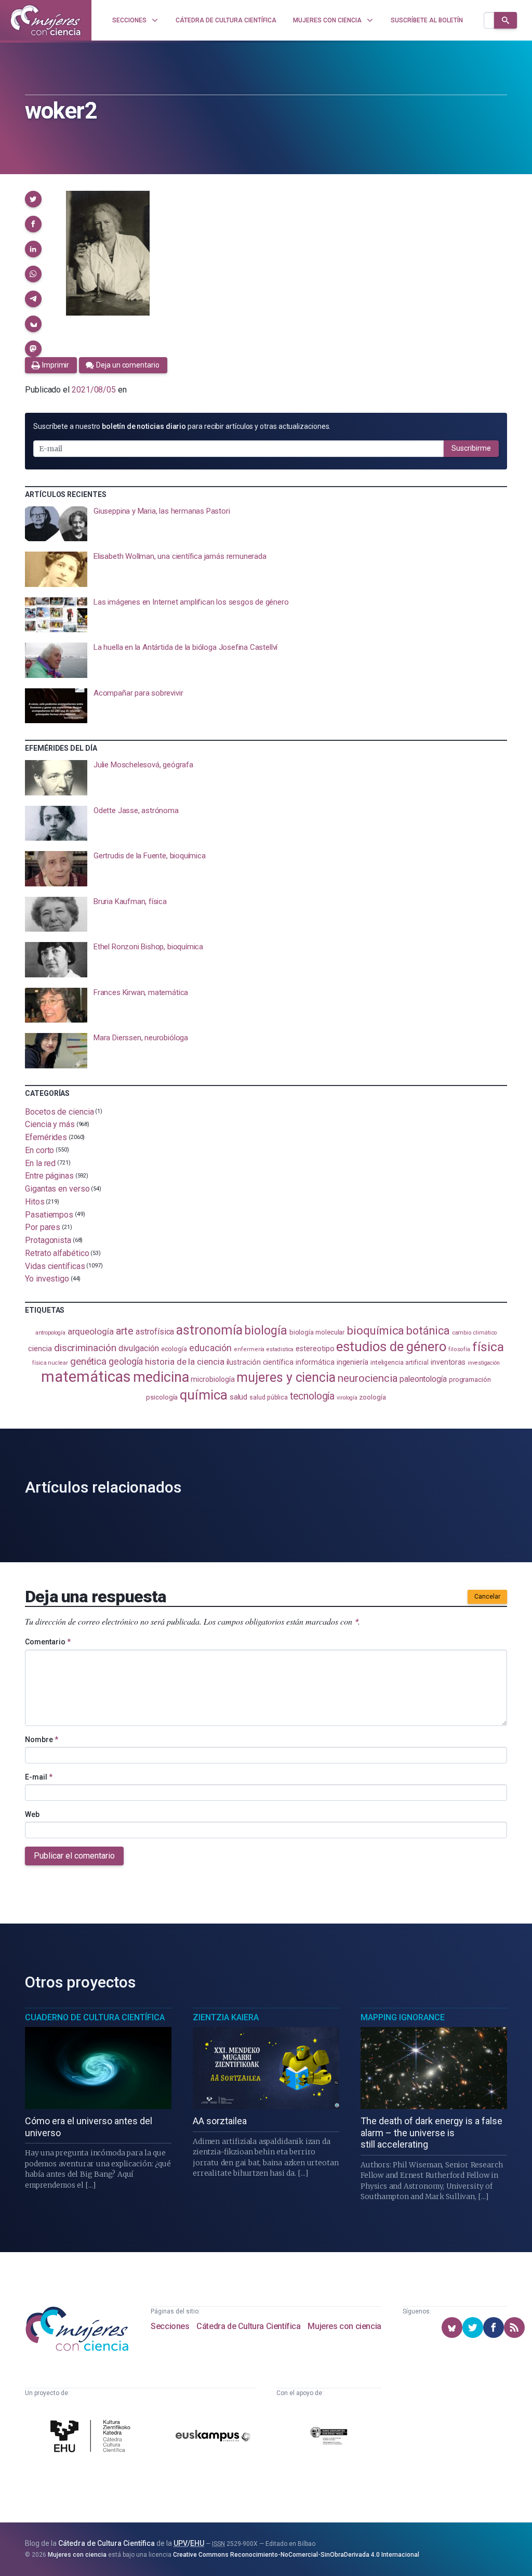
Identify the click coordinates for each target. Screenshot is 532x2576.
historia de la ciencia (184, 1362)
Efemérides (46, 1137)
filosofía (459, 1349)
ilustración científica (260, 1362)
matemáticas (86, 1377)
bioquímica (375, 1331)
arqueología (91, 1331)
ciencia (40, 1349)
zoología (372, 1397)
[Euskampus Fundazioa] (213, 2438)
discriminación (85, 1348)
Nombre (42, 1740)
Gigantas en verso (57, 1189)
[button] (33, 199)
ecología (174, 1349)
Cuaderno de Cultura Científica (95, 2017)
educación (210, 1348)
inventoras (448, 1362)
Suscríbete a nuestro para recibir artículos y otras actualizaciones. (182, 426)
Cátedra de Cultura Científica (248, 2326)
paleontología (423, 1379)
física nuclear (50, 1363)
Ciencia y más (50, 1124)
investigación (484, 1363)
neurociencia (368, 1378)
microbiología (212, 1379)
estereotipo (315, 1349)
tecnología (312, 1396)
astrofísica (155, 1332)
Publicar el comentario (74, 1856)
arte (125, 1331)
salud (239, 1397)
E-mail (39, 1777)
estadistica (280, 1349)
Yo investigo (47, 1279)
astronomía (209, 1330)
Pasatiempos (49, 1214)
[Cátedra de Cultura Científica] (92, 2437)
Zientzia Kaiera (226, 2017)
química (203, 1395)
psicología (162, 1397)
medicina (161, 1377)
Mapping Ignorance (403, 2017)
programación (470, 1379)
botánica (428, 1331)
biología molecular (317, 1332)
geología (126, 1361)
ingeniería (353, 1362)
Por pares (43, 1227)
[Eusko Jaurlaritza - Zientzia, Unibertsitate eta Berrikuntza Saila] (329, 2437)
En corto (39, 1150)
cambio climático (475, 1333)
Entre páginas (49, 1176)
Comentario (48, 1642)
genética (88, 1361)
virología (347, 1398)
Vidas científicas (55, 1266)
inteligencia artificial (400, 1363)
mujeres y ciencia (286, 1377)
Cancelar (487, 1597)
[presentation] (266, 524)
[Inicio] (46, 20)
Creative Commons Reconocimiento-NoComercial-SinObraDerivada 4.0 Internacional (296, 2555)
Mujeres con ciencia (344, 2326)
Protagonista (48, 1240)
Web (32, 1814)
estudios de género (391, 1346)
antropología (50, 1333)
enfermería (249, 1349)
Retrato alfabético (57, 1253)
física (488, 1347)
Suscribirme (471, 448)
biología (265, 1330)
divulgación (139, 1348)
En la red (40, 1163)
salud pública (269, 1397)
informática (315, 1362)
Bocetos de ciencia (59, 1111)
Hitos (35, 1202)
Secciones (170, 2326)
